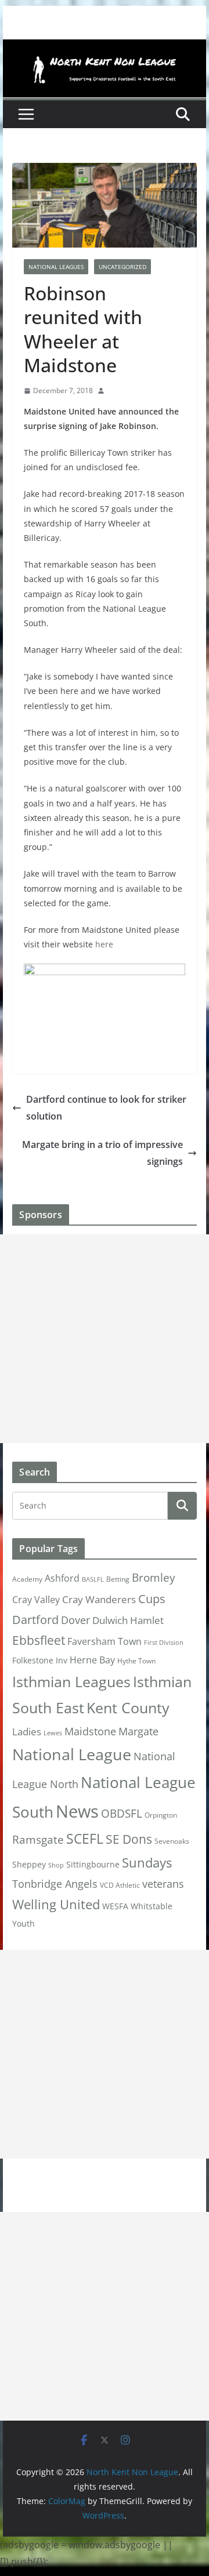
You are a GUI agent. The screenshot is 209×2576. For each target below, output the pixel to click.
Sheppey (29, 1865)
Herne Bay (92, 1660)
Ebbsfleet (39, 1640)
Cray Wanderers (99, 1599)
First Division (164, 1643)
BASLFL (93, 1579)
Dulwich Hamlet (128, 1620)
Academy (27, 1579)
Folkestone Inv (40, 1661)
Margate (138, 1731)
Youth (24, 1923)
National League (72, 1754)
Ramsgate (38, 1840)
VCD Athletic (120, 1885)
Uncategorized (122, 267)
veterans (163, 1883)
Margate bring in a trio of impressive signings (102, 1153)
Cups (152, 1598)
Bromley (154, 1578)
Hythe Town (136, 1661)
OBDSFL (122, 1814)
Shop (56, 1865)
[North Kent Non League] (104, 48)
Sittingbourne (93, 1865)
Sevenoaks (172, 1841)
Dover (75, 1620)
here (104, 944)
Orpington (161, 1815)
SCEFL (85, 1839)
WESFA (115, 1906)
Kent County (128, 1707)
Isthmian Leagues (71, 1682)
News (77, 1811)
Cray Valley (36, 1599)
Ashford (62, 1578)
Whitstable (152, 1906)
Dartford (35, 1620)
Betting (118, 1579)
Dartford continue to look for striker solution (106, 1108)
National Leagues (56, 267)
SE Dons (129, 1839)
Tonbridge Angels (55, 1883)
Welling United (56, 1904)
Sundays (147, 1863)
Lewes (53, 1733)
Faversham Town (105, 1641)
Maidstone (90, 1731)
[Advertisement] (105, 1339)
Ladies (27, 1731)
